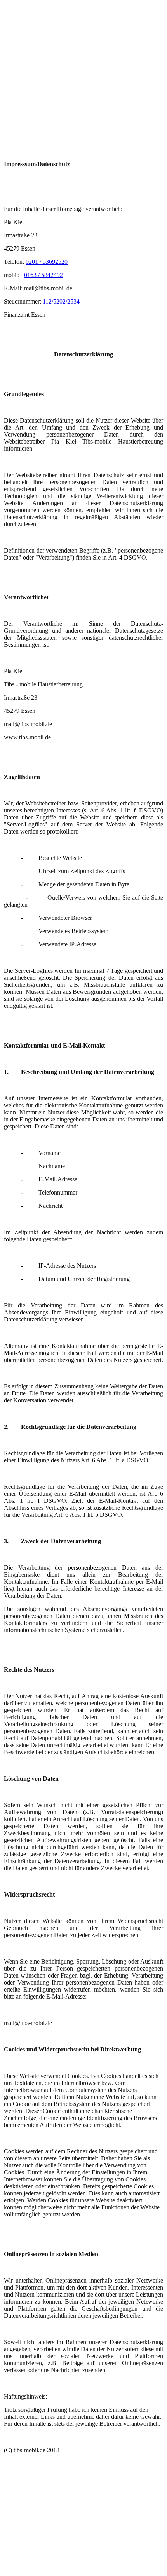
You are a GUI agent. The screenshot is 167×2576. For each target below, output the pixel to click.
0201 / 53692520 (47, 262)
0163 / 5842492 (43, 275)
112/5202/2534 (61, 301)
